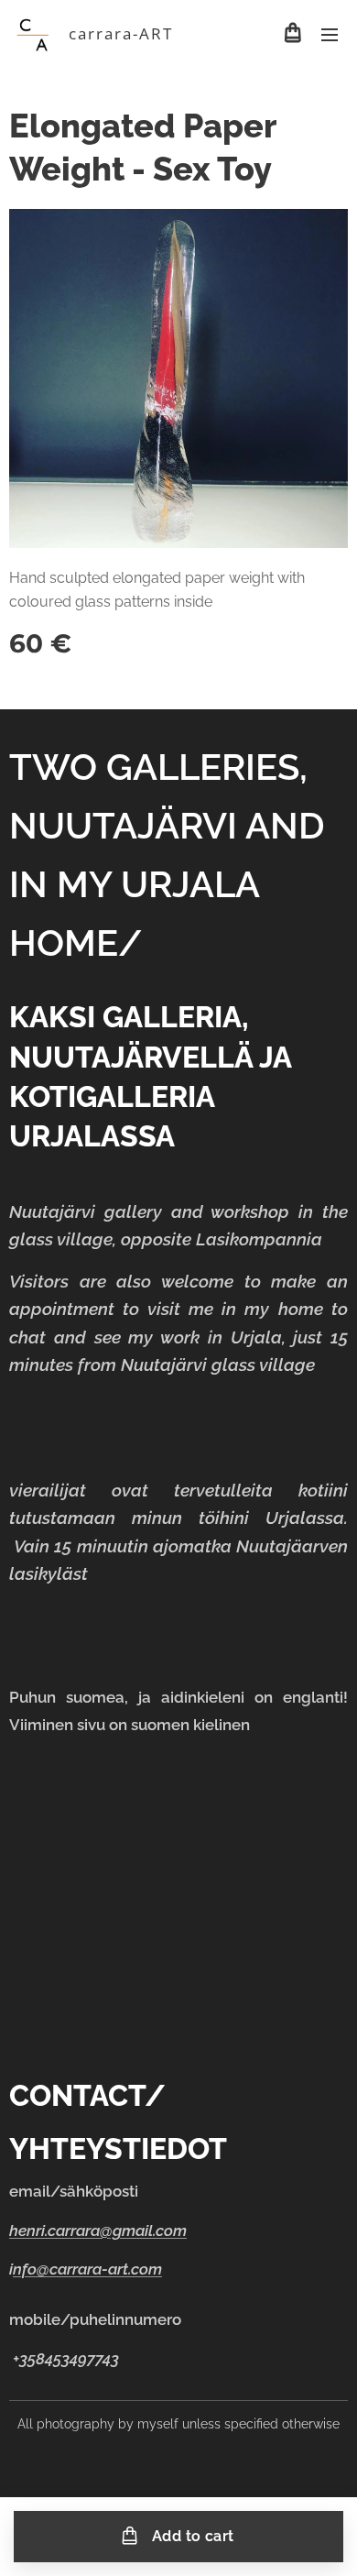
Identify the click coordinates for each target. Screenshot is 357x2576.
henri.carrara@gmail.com (98, 2231)
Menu (330, 34)
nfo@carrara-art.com (87, 2269)
